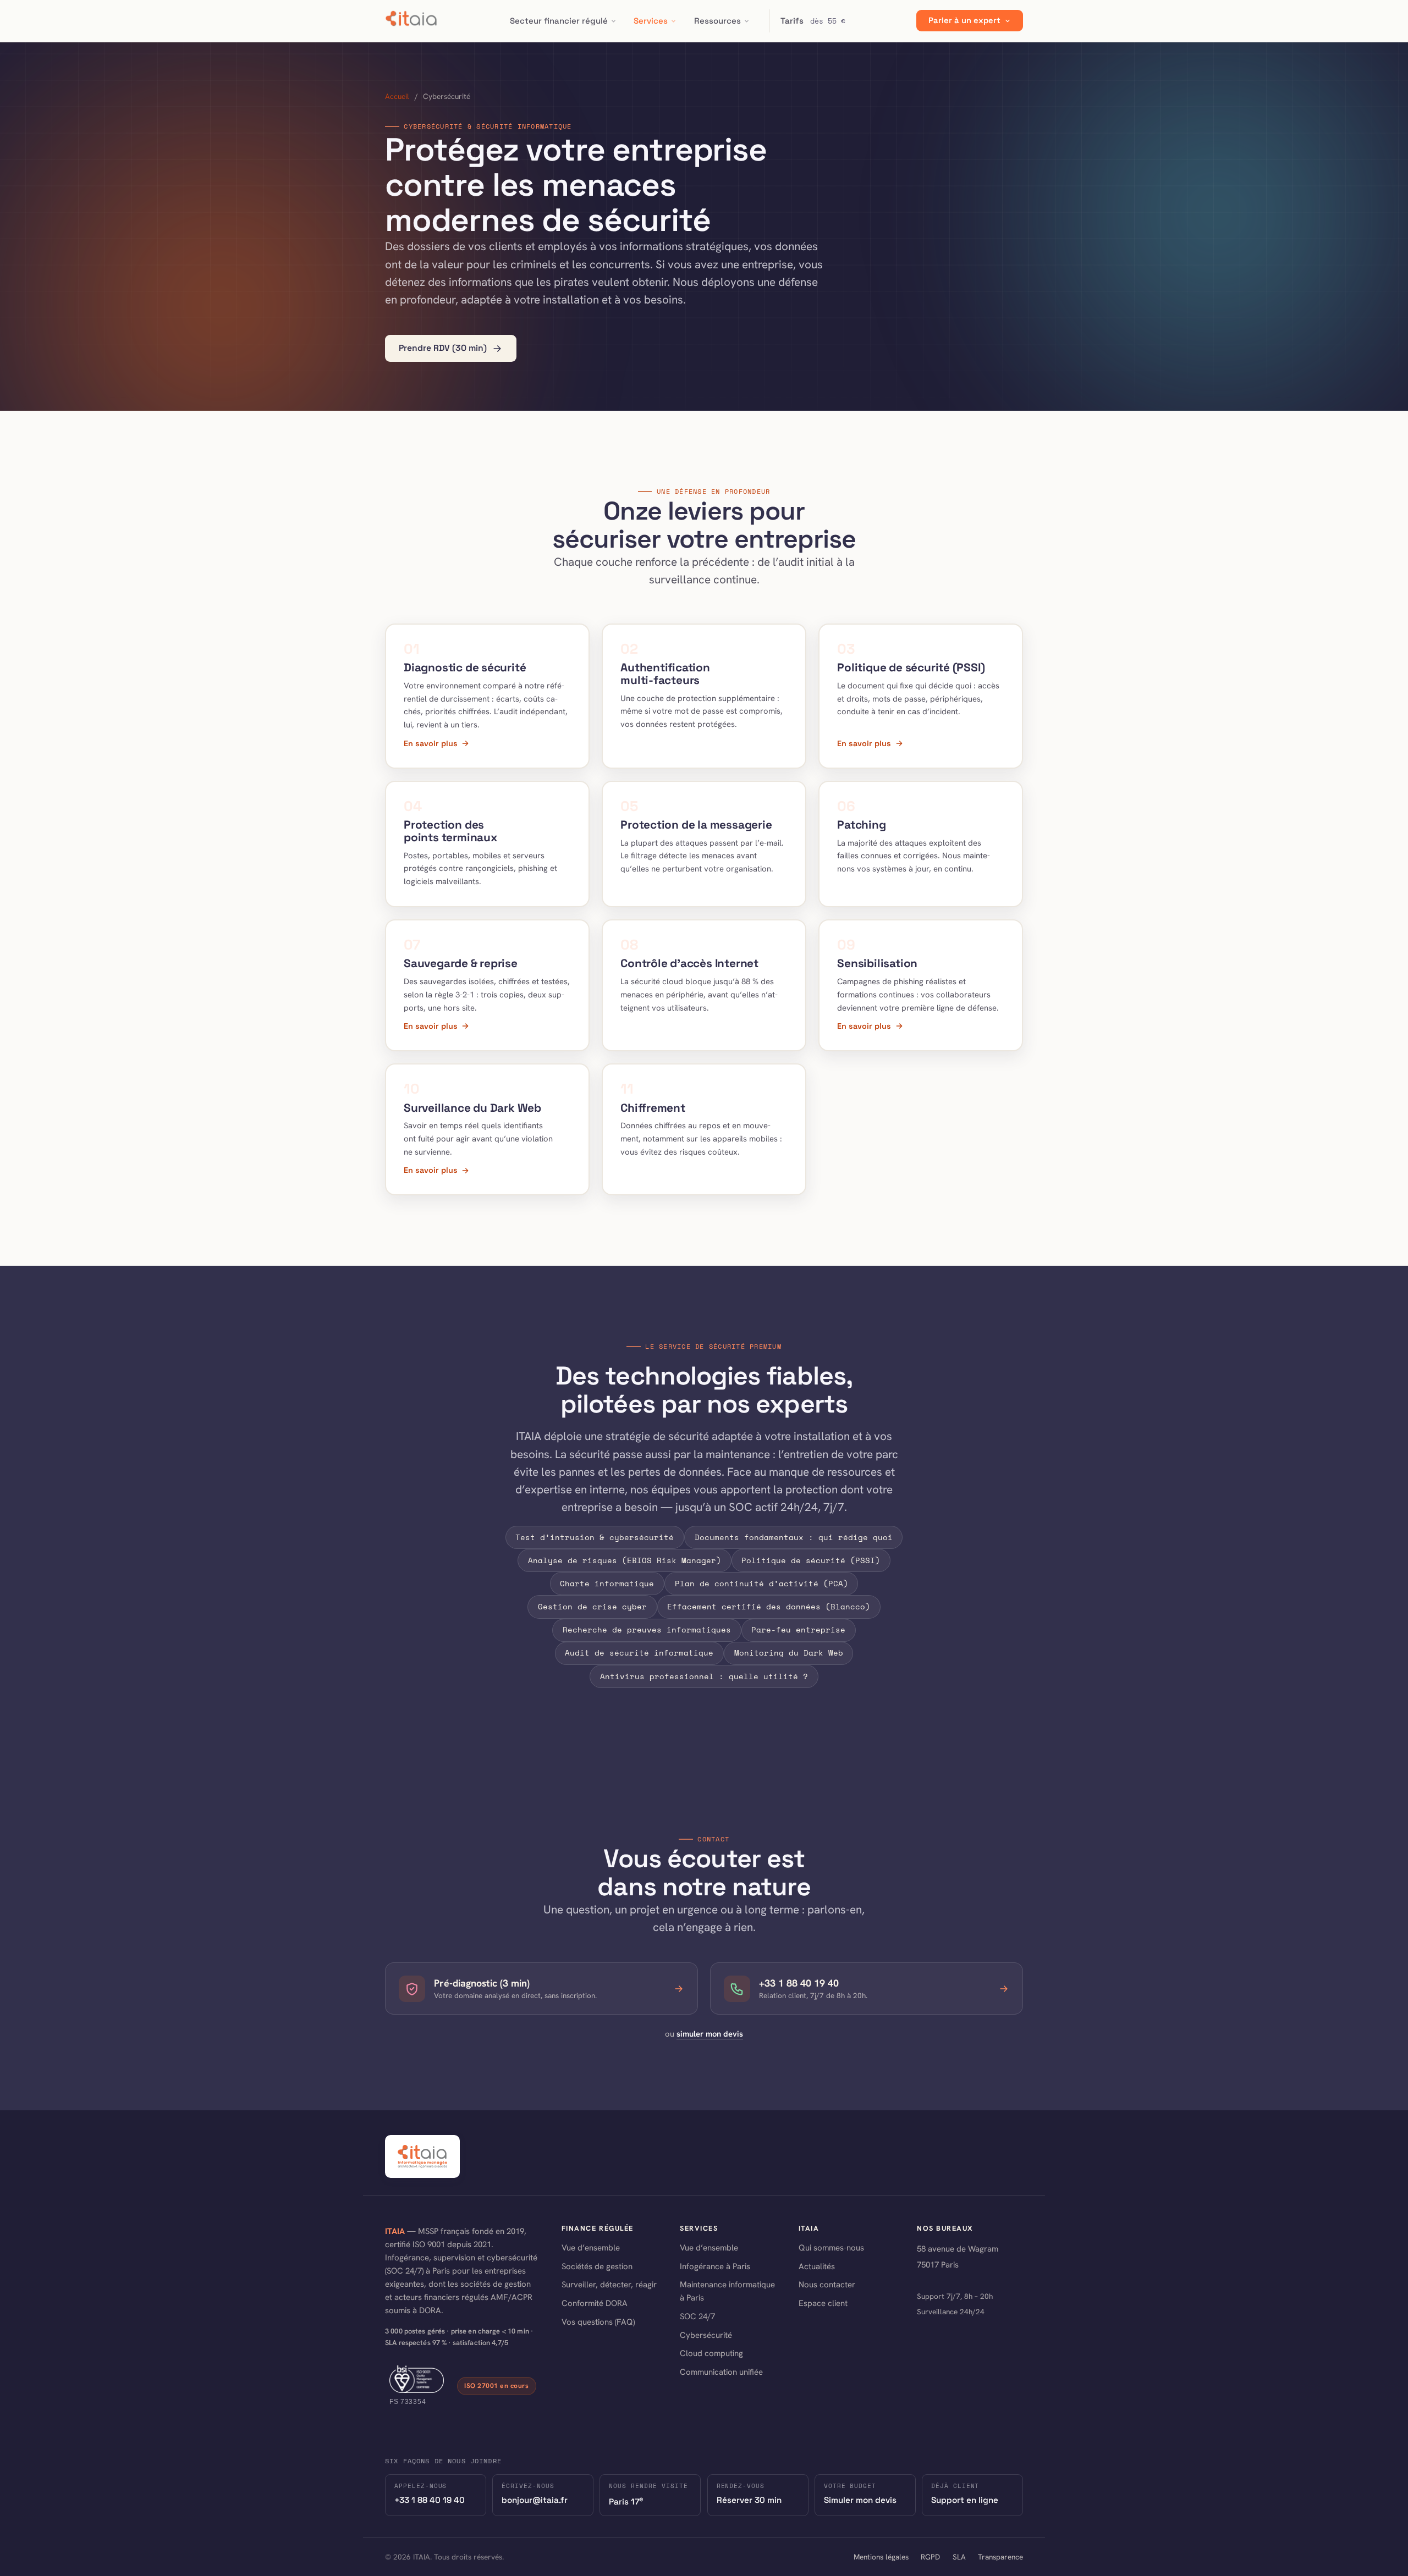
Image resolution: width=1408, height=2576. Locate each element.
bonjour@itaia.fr (535, 2500)
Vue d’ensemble (591, 2248)
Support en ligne (965, 2500)
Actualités (817, 2266)
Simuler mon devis (860, 2500)
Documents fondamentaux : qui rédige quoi (794, 1537)
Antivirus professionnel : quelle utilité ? (704, 1676)
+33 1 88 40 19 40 (430, 2500)
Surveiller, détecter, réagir (609, 2285)
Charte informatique (607, 1583)
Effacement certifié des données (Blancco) (769, 1606)
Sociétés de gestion (597, 2266)
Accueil (397, 96)
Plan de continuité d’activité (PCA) (761, 1583)
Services (651, 21)
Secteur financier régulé (559, 21)
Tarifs (813, 21)
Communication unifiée (721, 2372)
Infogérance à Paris (715, 2266)
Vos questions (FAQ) (598, 2322)
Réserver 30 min (749, 2500)
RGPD (930, 2557)
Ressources (717, 21)
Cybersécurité (706, 2335)
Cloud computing (711, 2353)
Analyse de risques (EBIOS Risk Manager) (625, 1560)
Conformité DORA (595, 2303)
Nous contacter (827, 2285)
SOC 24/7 (697, 2316)
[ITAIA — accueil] (412, 21)
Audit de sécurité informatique (639, 1653)
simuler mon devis (710, 2034)
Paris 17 (626, 2501)
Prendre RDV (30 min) (443, 348)
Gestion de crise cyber (592, 1606)
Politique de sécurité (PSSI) (811, 1560)
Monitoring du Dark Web (789, 1653)
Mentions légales (881, 2557)
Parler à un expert (964, 21)
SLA (959, 2557)
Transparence (1000, 2557)
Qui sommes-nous (831, 2248)
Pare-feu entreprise (798, 1629)
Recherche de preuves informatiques (647, 1629)
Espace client (823, 2303)
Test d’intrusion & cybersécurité (595, 1537)
